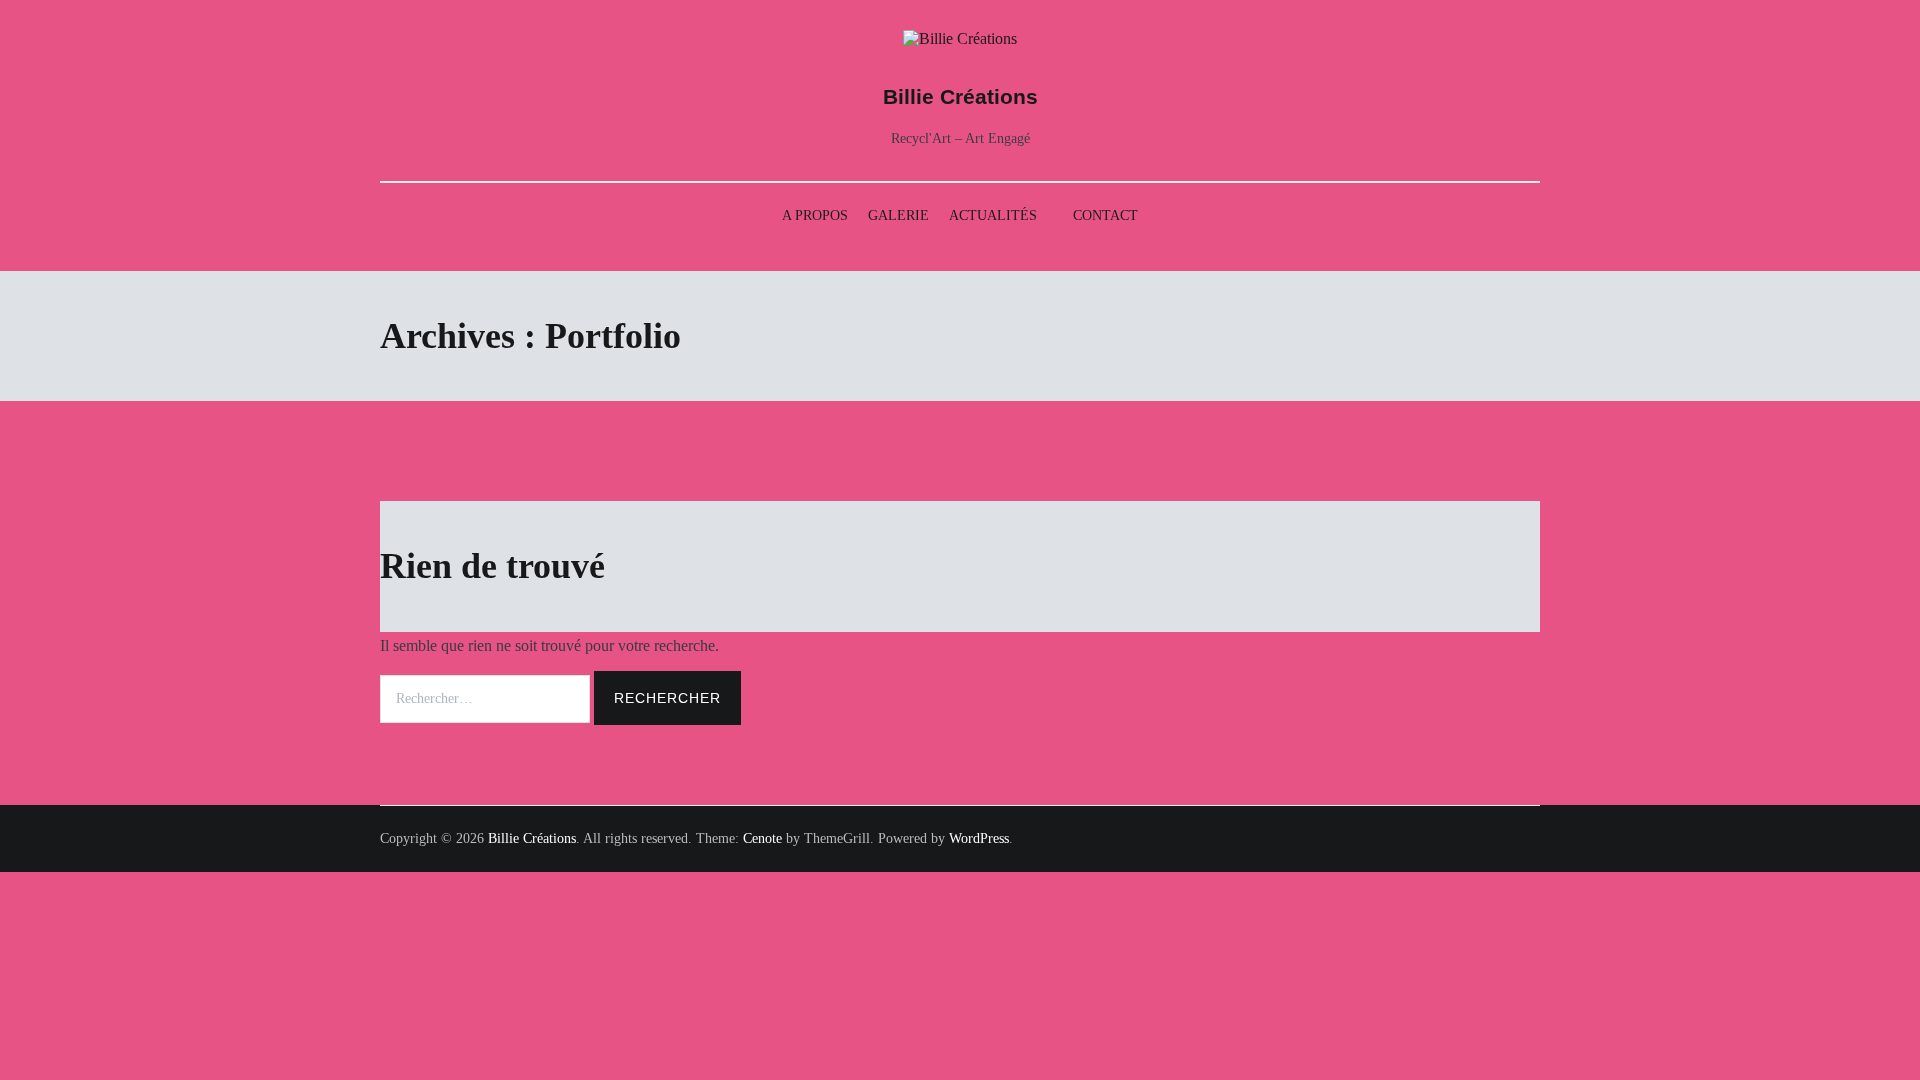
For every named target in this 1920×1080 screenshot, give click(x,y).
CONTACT (1105, 215)
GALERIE (898, 215)
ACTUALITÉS (993, 215)
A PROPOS (815, 215)
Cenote (762, 838)
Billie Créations (960, 96)
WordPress (979, 838)
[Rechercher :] (487, 697)
